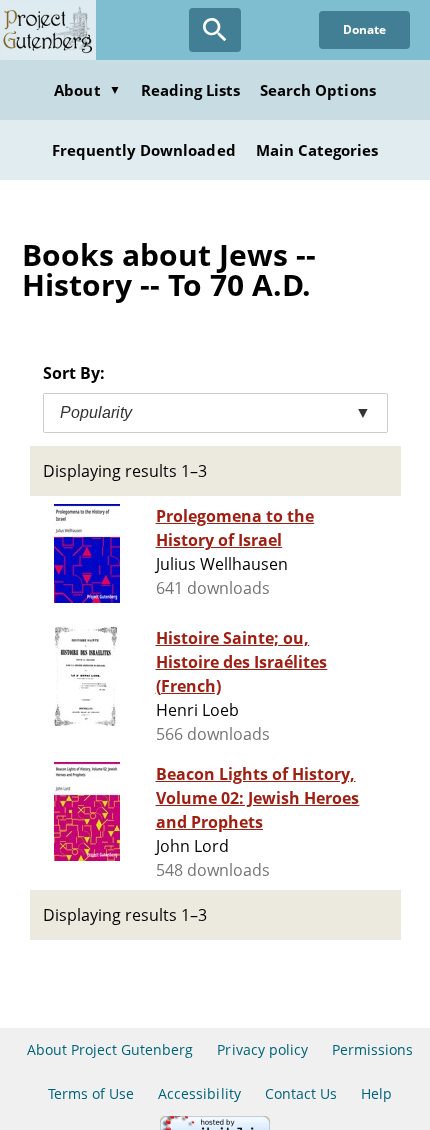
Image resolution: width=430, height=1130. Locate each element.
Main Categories (317, 150)
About (87, 90)
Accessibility (199, 1093)
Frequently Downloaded (144, 150)
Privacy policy (262, 1049)
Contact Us (301, 1093)
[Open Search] (215, 30)
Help (376, 1093)
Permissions (372, 1049)
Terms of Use (91, 1093)
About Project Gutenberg (110, 1049)
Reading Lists (191, 90)
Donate (364, 29)
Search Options (318, 90)
